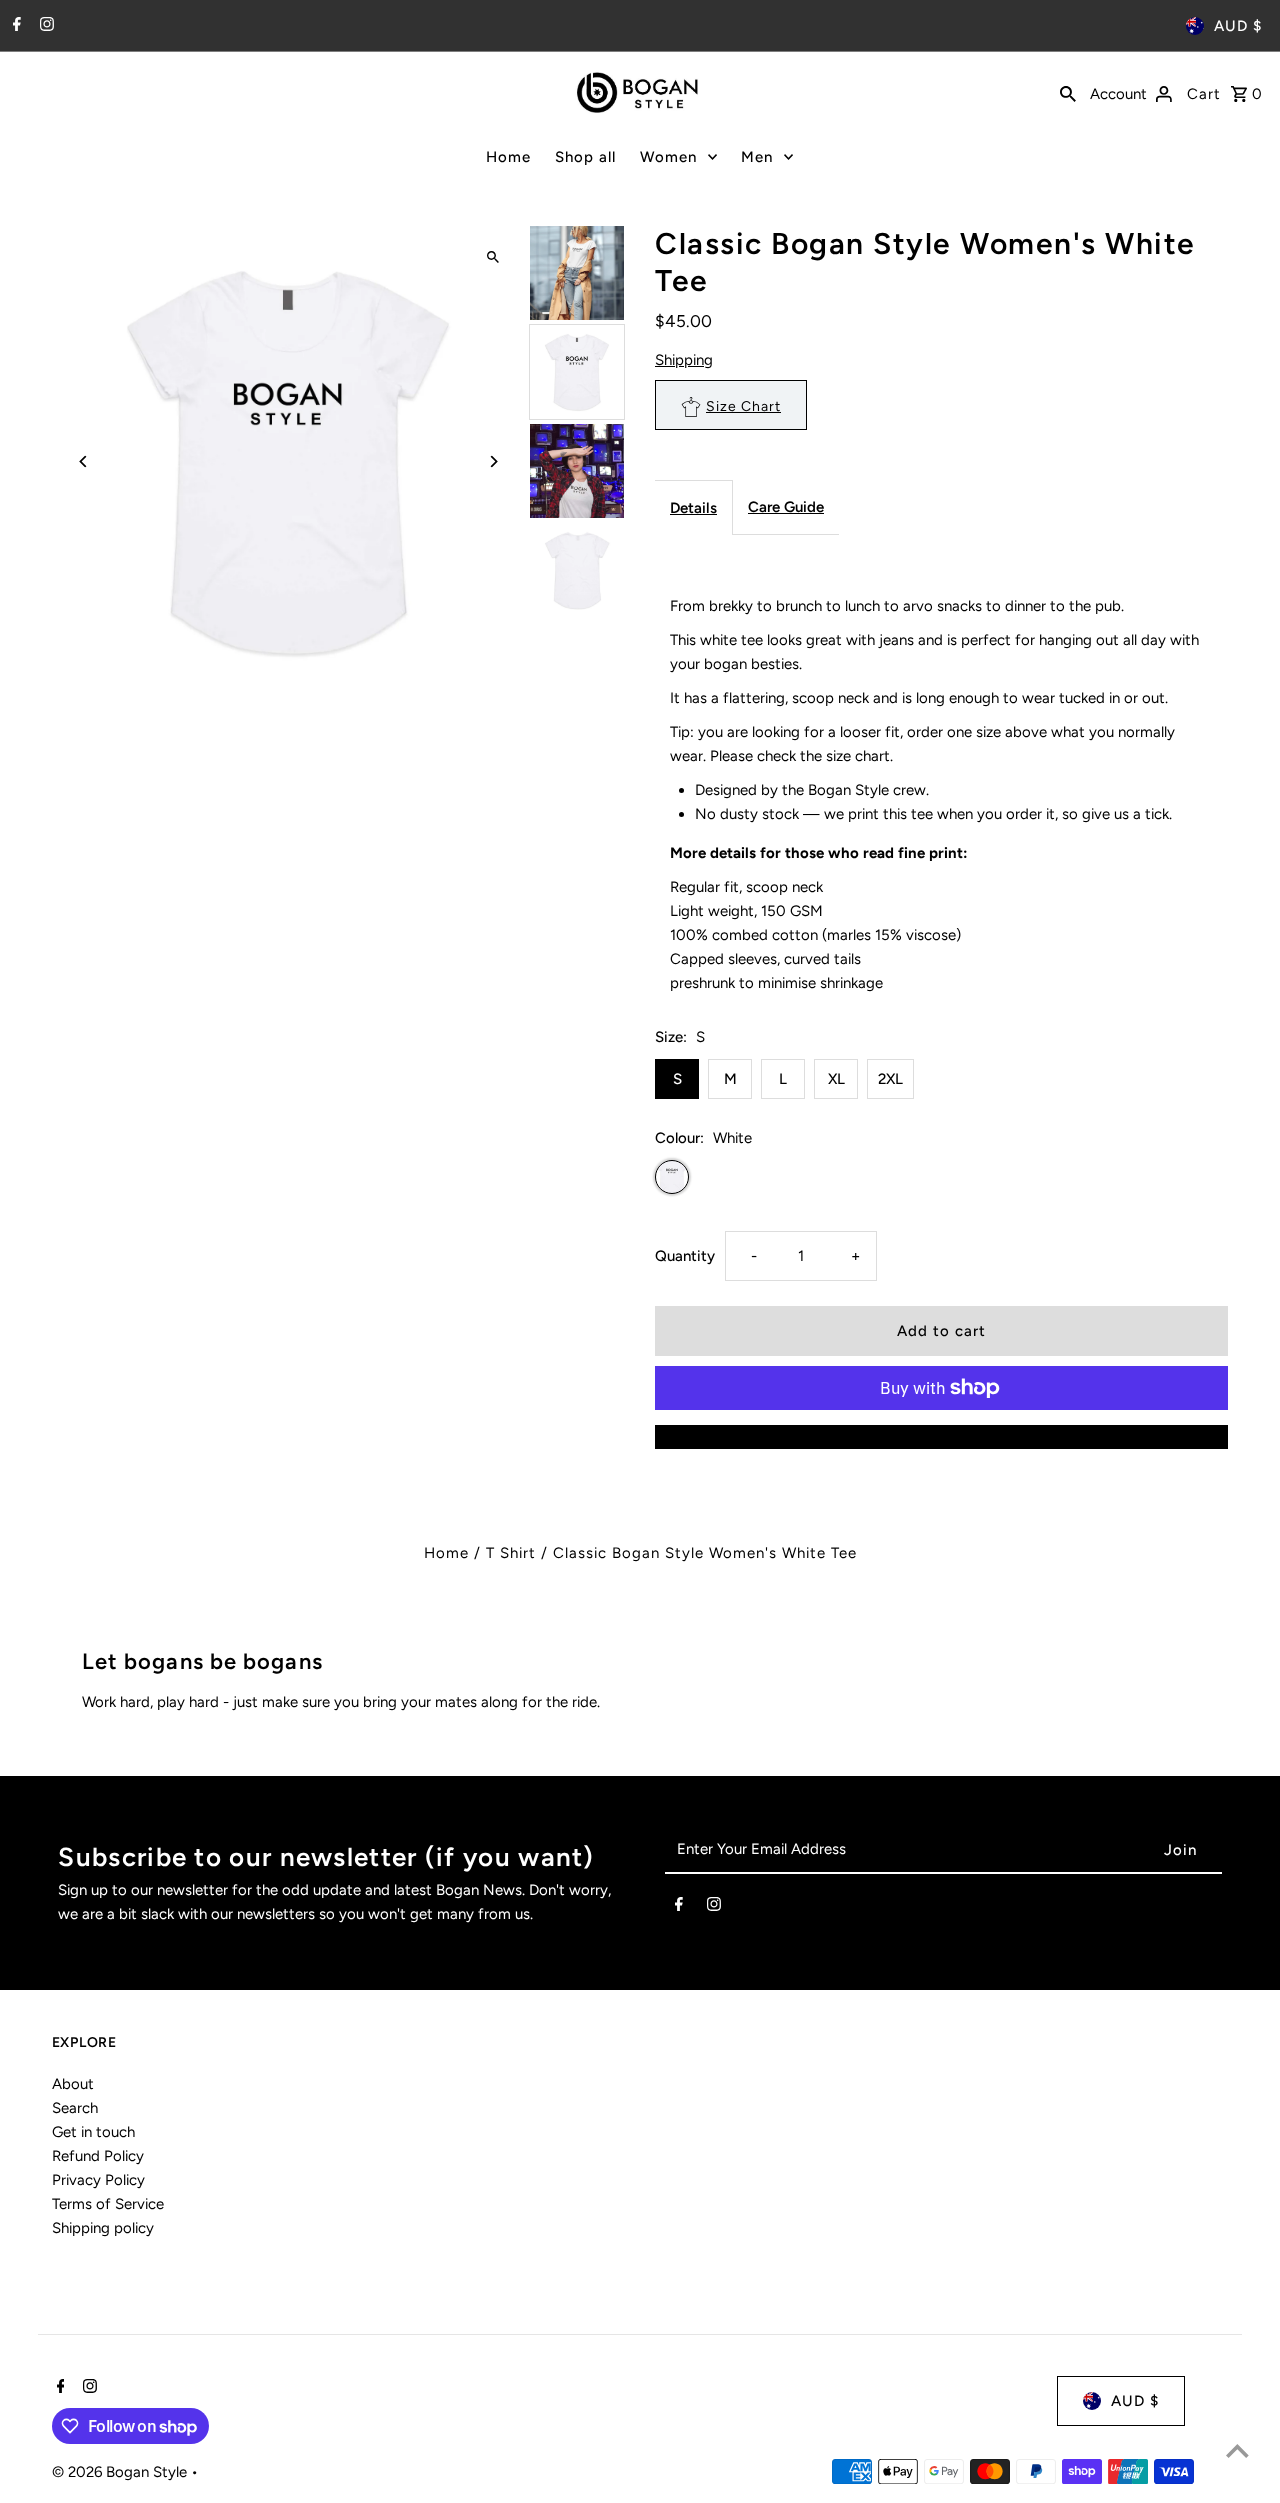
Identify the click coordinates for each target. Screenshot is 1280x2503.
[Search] (1068, 92)
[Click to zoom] (492, 257)
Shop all (585, 157)
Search (75, 2108)
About (73, 2084)
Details (693, 508)
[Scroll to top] (1237, 2450)
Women (668, 157)
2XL (890, 1079)
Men (757, 157)
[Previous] (84, 461)
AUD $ (1238, 26)
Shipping (684, 360)
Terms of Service (108, 2204)
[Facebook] (14, 26)
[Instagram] (44, 26)
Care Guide (786, 507)
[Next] (492, 461)
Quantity (685, 1256)
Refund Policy (98, 2156)
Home (508, 157)
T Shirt (511, 1553)
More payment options (942, 1437)
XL (836, 1079)
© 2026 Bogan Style (121, 2472)
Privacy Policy (98, 2180)
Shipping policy (103, 2228)
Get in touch (93, 2132)
